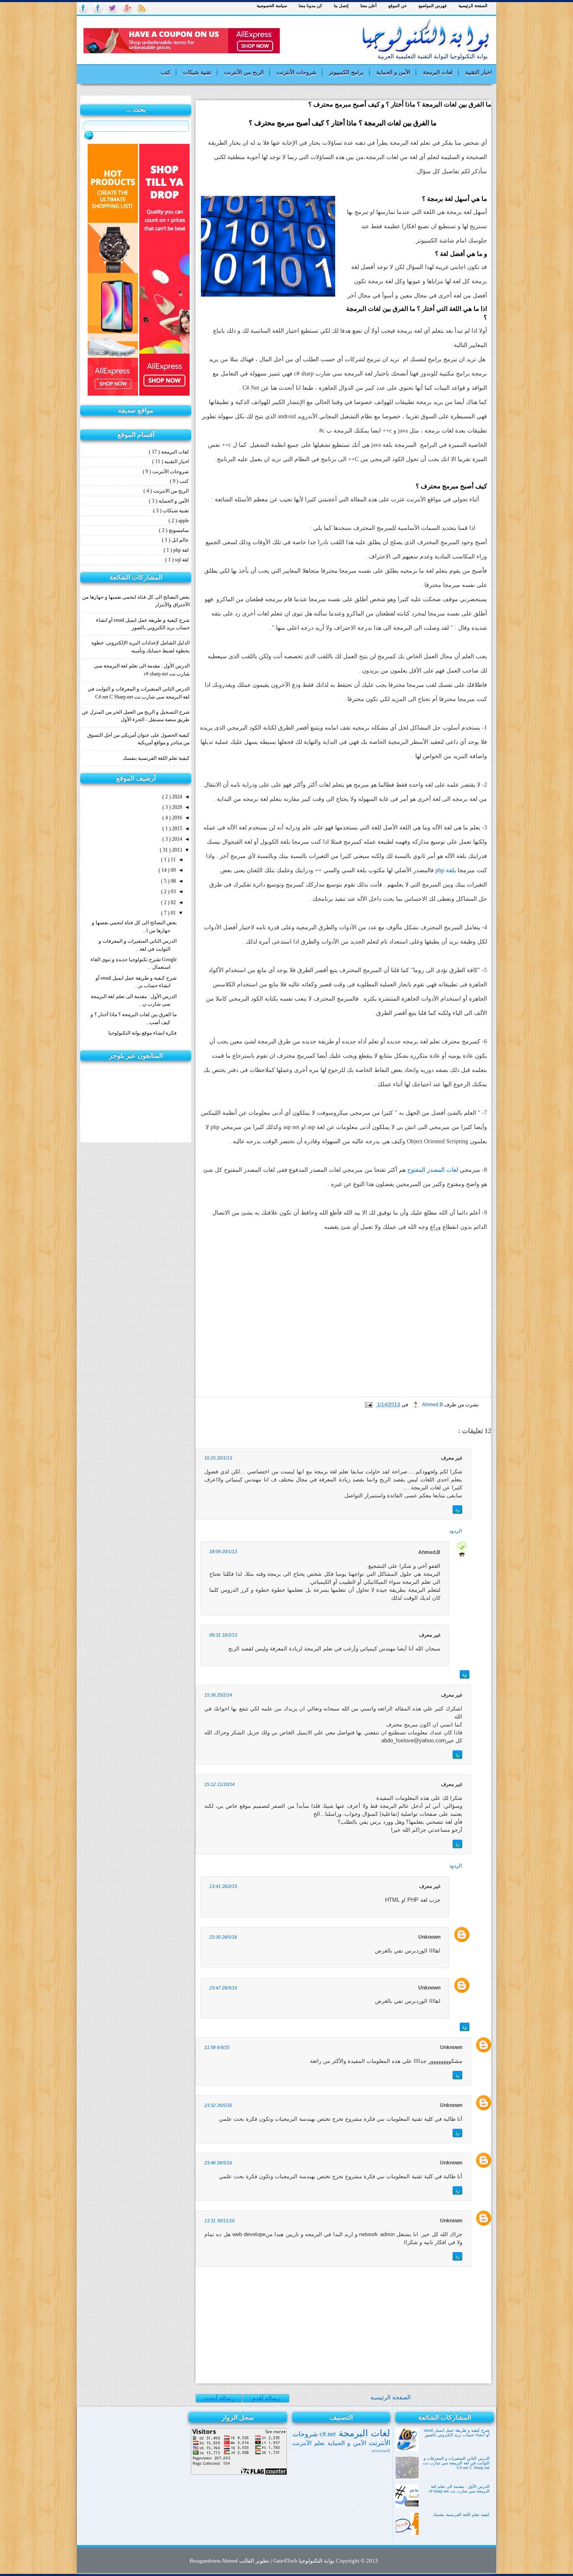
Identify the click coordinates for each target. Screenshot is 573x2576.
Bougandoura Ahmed (214, 2561)
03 (173, 892)
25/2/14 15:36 (218, 1695)
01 (173, 913)
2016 (176, 818)
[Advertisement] (380, 41)
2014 (176, 839)
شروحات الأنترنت (296, 72)
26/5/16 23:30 (223, 1937)
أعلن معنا (369, 6)
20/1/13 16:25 (218, 1458)
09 (173, 870)
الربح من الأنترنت (244, 72)
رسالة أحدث (219, 2398)
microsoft (381, 2451)
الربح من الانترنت (170, 491)
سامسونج (178, 530)
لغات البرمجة (438, 72)
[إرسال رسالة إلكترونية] (369, 1405)
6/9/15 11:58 (217, 2047)
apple (183, 521)
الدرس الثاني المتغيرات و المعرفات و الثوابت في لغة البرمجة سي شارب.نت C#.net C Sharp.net (456, 2463)
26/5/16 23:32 (218, 2105)
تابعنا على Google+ (127, 8)
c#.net (327, 2434)
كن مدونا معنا (310, 6)
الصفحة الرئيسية (473, 6)
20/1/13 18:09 (223, 1551)
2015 (176, 829)
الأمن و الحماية (393, 72)
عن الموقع (398, 6)
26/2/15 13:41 (223, 1886)
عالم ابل (180, 540)
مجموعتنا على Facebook (98, 8)
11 (173, 860)
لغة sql (181, 560)
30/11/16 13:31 (219, 2221)
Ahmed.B (432, 1405)
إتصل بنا (341, 6)
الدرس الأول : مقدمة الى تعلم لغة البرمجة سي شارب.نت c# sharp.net (459, 2489)
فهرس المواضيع (433, 6)
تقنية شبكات (197, 72)
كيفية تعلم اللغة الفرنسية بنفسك (156, 758)
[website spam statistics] (136, 1139)
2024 (176, 797)
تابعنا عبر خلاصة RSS (142, 8)
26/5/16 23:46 (218, 2163)
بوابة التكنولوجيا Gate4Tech (303, 2561)
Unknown (429, 1937)
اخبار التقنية (479, 72)
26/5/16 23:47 (223, 1988)
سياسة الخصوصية (272, 6)
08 (173, 881)
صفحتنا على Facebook (83, 8)
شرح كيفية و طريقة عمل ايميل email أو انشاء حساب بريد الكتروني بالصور (457, 2433)
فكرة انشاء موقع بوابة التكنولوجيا (142, 1033)
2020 (176, 807)
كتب (165, 72)
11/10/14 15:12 (219, 1784)
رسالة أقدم (266, 2398)
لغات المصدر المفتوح (433, 1170)
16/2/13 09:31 (223, 1635)
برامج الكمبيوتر (346, 72)
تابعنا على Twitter (112, 8)
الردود (456, 1531)
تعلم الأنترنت (309, 2443)
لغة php (445, 870)
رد (457, 1510)
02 (173, 902)
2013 (176, 850)
